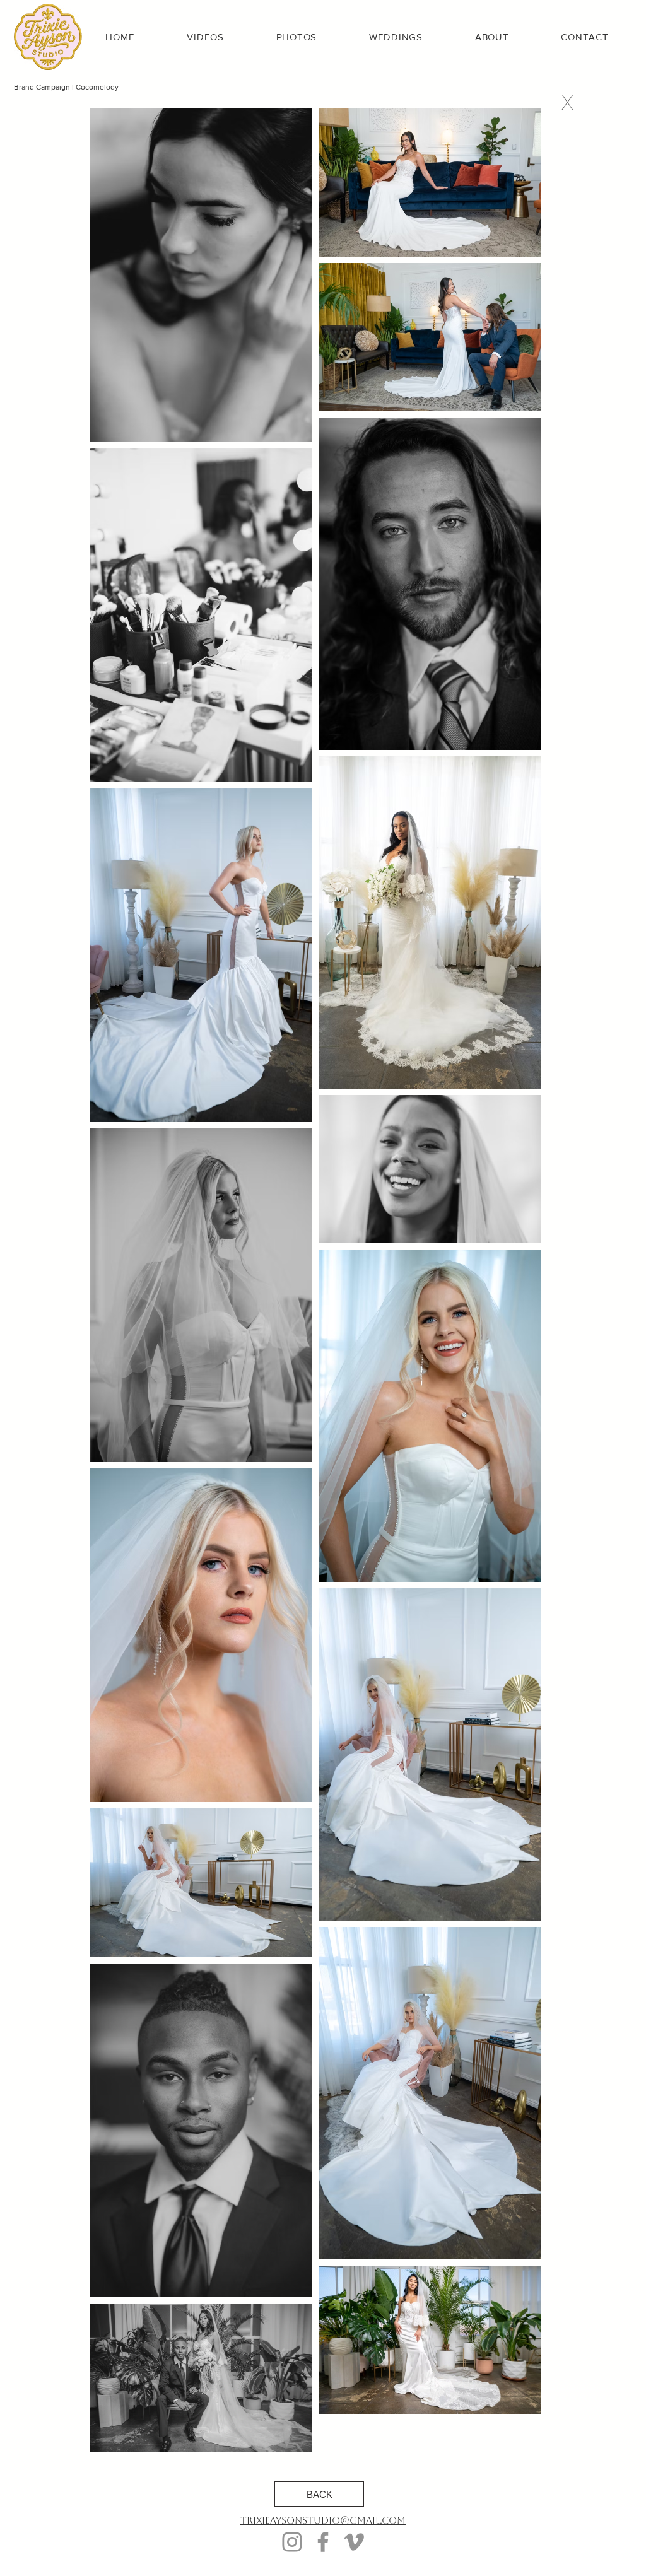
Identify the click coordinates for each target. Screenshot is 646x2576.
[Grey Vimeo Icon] (354, 2542)
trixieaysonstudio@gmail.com (323, 2520)
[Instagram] (292, 2542)
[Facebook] (323, 2542)
